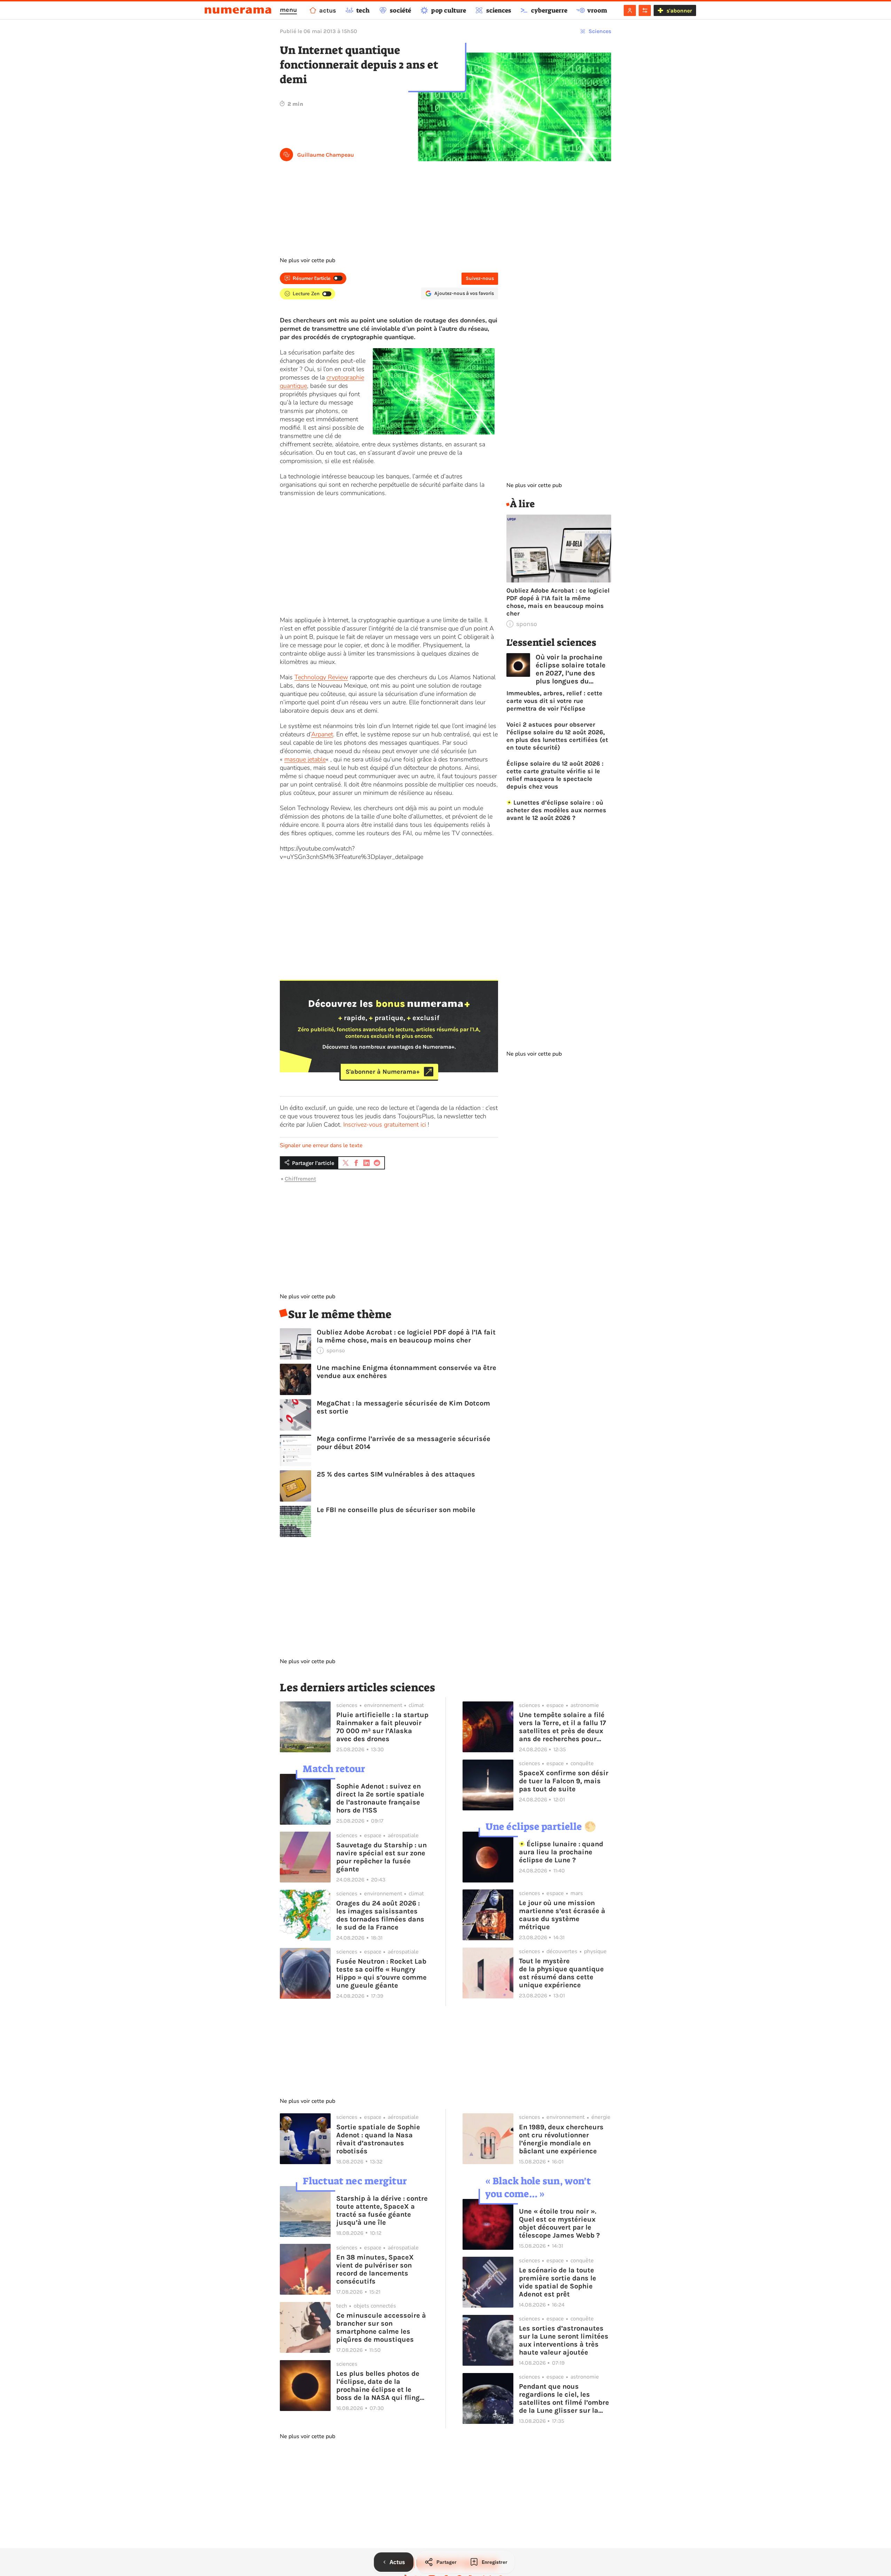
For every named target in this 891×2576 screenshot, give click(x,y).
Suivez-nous (480, 278)
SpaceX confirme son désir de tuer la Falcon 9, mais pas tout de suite (564, 1781)
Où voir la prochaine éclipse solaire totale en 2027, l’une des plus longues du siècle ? (571, 669)
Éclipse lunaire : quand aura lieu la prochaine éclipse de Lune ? (561, 1852)
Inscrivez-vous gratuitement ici (385, 1125)
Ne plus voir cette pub (307, 260)
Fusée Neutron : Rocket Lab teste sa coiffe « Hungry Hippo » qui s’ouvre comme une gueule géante (381, 1973)
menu (288, 10)
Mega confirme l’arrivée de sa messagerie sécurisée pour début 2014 (404, 1443)
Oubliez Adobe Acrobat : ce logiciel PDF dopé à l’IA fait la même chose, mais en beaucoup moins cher (406, 1336)
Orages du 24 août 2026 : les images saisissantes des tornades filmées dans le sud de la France (380, 1915)
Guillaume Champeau (326, 155)
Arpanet (322, 734)
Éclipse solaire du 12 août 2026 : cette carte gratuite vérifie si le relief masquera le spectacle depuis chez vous (555, 775)
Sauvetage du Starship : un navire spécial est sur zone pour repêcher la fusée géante (381, 1857)
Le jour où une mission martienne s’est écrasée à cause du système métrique (562, 1915)
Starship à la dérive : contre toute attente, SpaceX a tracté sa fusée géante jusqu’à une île (382, 2210)
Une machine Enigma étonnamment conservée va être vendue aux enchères (407, 1372)
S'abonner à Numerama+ (383, 1072)
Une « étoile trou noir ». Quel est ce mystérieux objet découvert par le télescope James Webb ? (559, 2223)
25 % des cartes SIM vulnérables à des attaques (396, 1474)
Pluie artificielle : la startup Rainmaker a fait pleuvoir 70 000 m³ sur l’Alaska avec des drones (382, 1727)
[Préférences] (645, 10)
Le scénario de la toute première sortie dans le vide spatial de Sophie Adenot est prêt (558, 2282)
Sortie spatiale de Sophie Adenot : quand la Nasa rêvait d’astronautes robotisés (378, 2139)
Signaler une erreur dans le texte (321, 1145)
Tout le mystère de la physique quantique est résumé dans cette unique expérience (561, 1973)
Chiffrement (300, 1179)
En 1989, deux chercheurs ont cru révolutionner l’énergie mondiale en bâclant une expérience (561, 2139)
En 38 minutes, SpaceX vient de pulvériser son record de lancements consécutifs (375, 2269)
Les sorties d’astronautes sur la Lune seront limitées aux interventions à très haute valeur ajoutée (564, 2340)
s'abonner (679, 11)
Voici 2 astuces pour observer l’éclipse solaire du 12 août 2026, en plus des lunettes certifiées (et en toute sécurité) (557, 736)
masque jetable (305, 759)
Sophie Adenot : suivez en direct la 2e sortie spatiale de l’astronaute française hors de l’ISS (380, 1798)
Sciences (600, 31)
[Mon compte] (630, 10)
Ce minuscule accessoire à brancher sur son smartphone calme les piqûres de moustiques (381, 2327)
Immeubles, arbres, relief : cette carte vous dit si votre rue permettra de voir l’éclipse (554, 701)
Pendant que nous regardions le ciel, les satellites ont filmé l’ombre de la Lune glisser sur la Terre (564, 2398)
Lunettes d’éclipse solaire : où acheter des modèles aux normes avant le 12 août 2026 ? (556, 810)
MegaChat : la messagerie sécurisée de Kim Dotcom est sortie (403, 1407)
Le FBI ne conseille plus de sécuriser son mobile (396, 1510)
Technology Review (321, 677)
